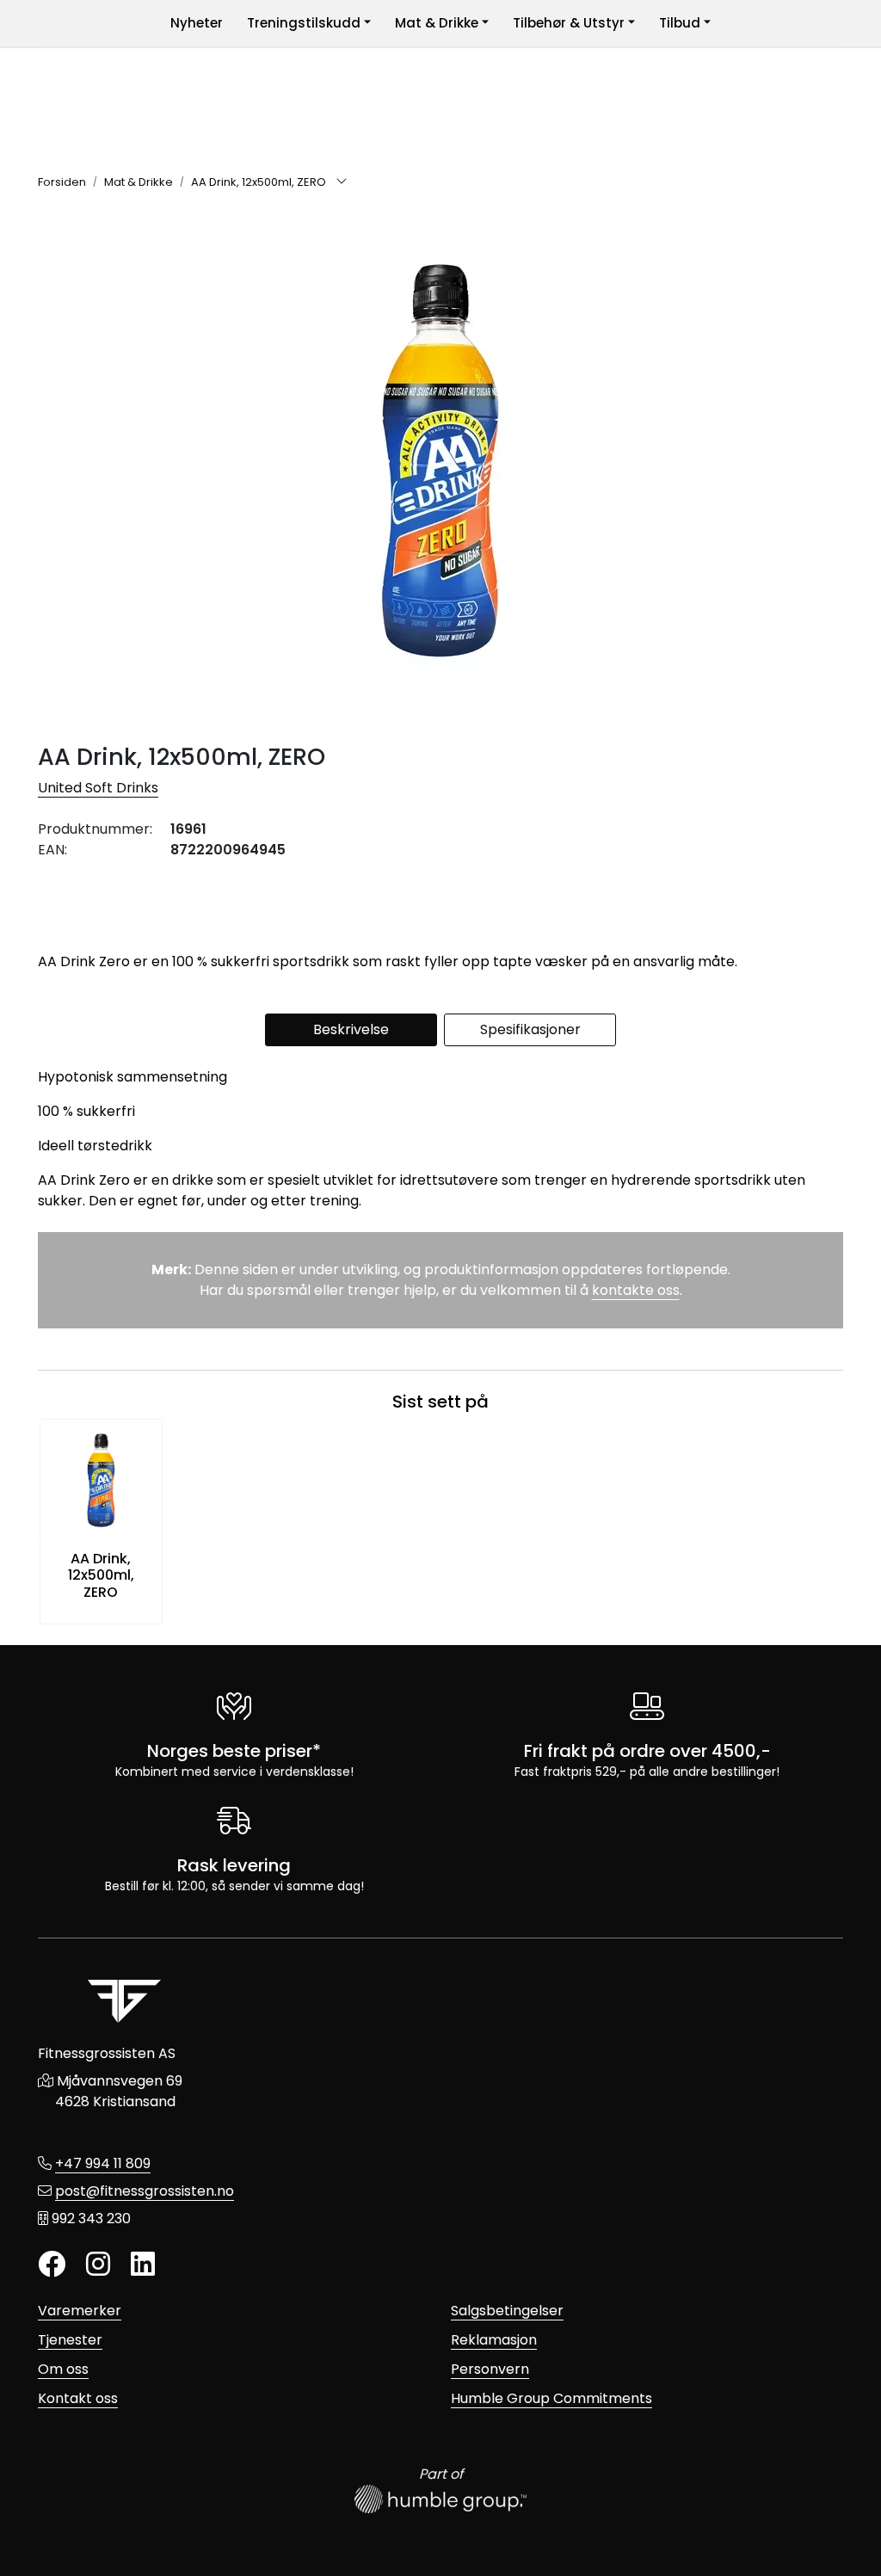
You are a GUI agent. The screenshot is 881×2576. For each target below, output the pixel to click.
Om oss (63, 2369)
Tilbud (680, 23)
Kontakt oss (78, 2398)
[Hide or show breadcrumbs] (342, 182)
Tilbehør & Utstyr (569, 23)
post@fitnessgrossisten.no (145, 2191)
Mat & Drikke (437, 23)
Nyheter (197, 23)
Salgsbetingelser (507, 2311)
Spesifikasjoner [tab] (530, 1029)
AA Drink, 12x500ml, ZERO (101, 1575)
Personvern (490, 2369)
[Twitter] (52, 2265)
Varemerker (80, 2311)
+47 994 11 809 (103, 2163)
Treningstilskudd (304, 23)
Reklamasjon (494, 2340)
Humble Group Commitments (551, 2398)
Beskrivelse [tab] (351, 1029)
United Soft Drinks (98, 788)
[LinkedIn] (143, 2265)
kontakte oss (636, 1290)
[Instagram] (98, 2265)
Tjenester (70, 2340)
